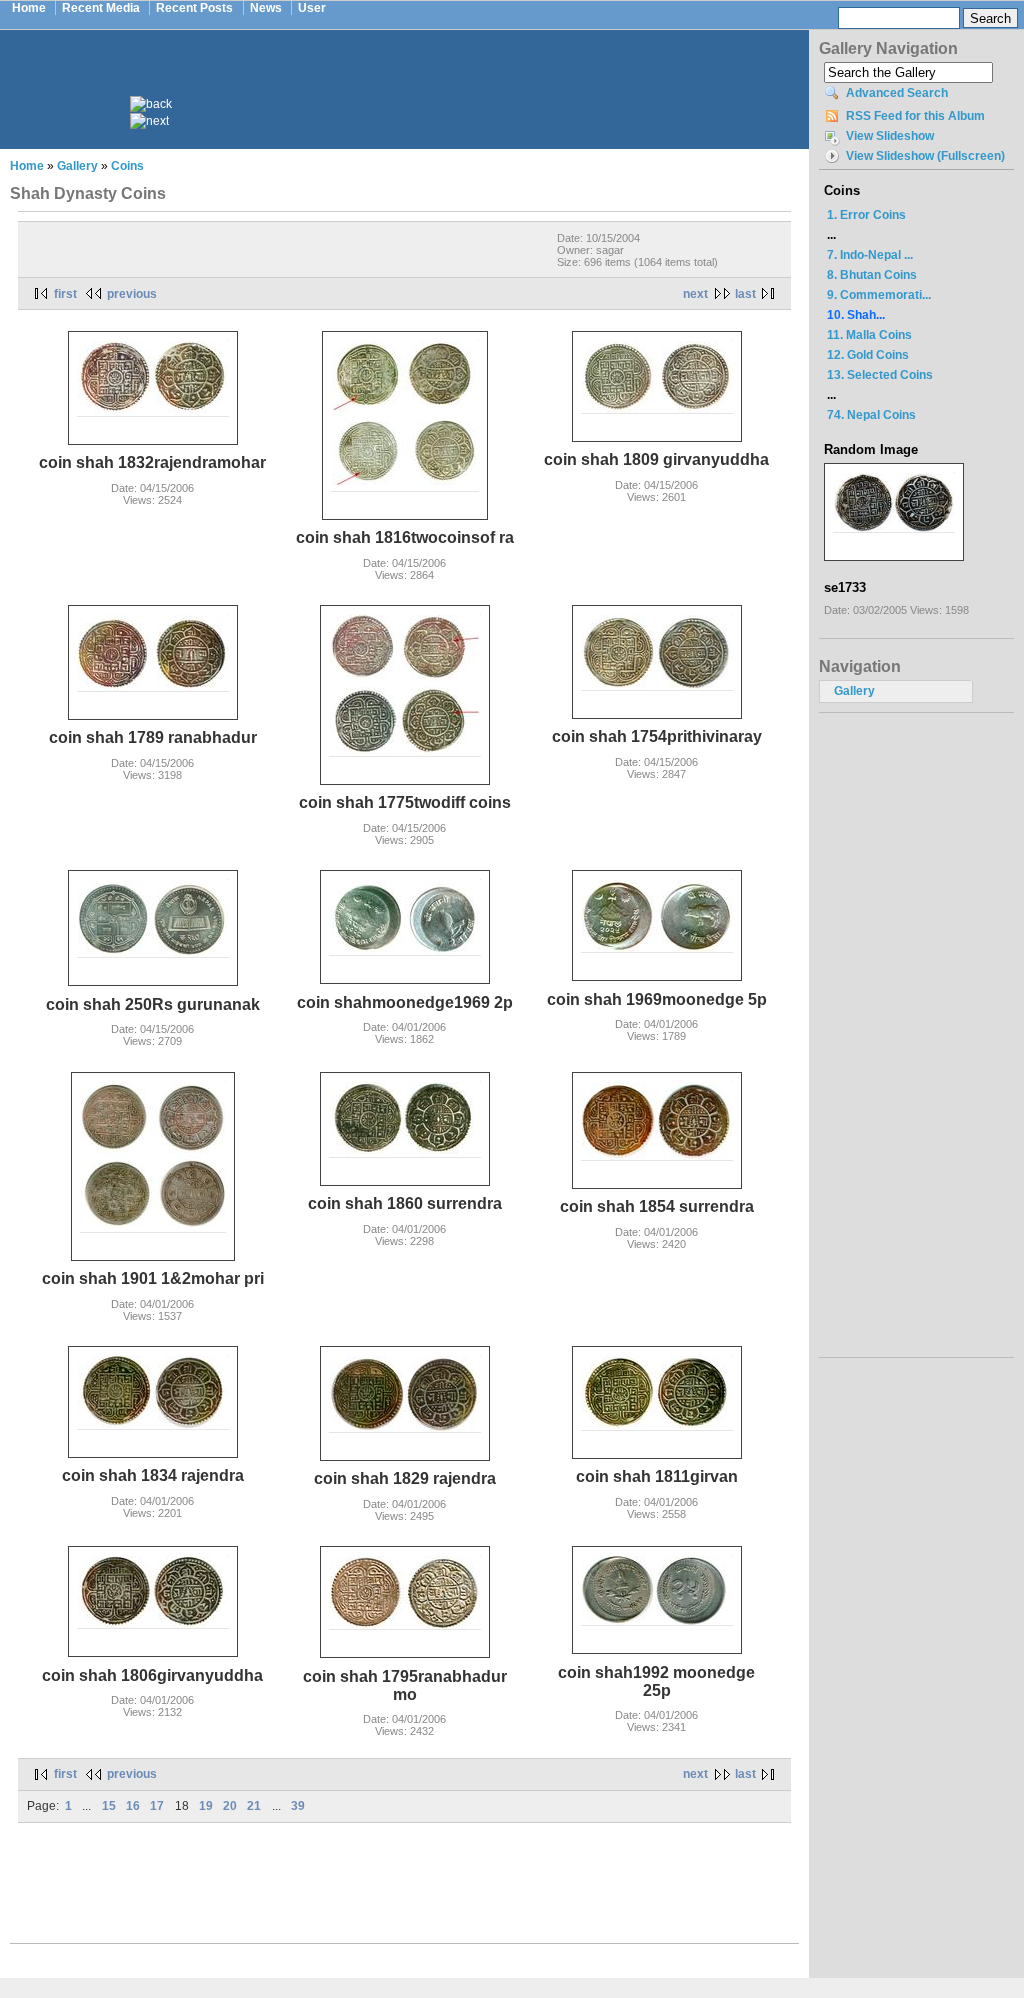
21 (254, 1806)
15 (109, 1806)
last (745, 294)
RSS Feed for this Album (915, 116)
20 (230, 1806)
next (695, 294)
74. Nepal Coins (871, 415)
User (312, 8)
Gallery (77, 166)
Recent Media (101, 8)
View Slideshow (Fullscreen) (925, 156)
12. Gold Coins (868, 355)
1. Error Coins (866, 215)
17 (157, 1806)
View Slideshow (890, 136)
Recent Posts (194, 8)
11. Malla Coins (869, 335)
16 (133, 1806)
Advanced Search (897, 93)
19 (206, 1806)
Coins (127, 166)
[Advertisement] (418, 78)
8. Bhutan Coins (872, 275)
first (65, 294)
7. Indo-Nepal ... (870, 255)
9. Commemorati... (879, 295)
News (266, 8)
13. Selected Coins (880, 375)
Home (29, 8)
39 (298, 1806)
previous (132, 294)
